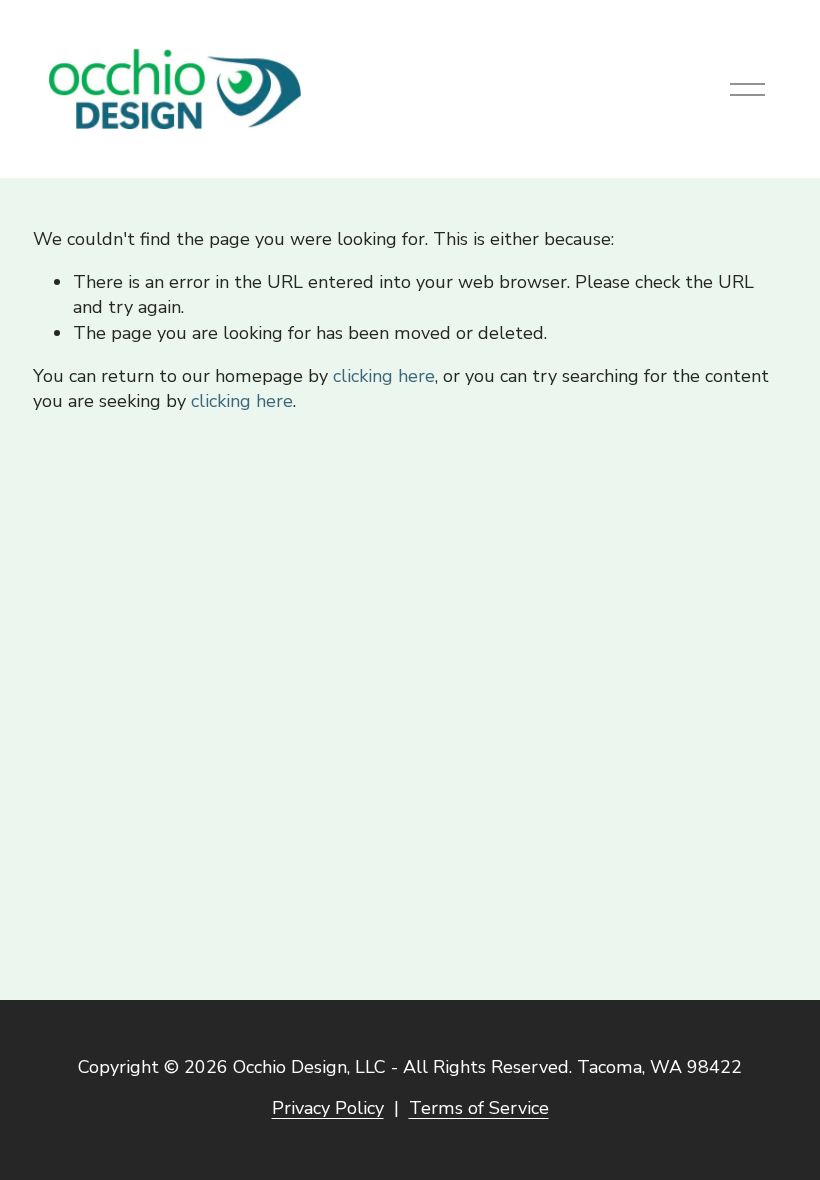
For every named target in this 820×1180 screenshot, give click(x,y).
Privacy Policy (328, 1108)
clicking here (384, 376)
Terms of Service (479, 1108)
